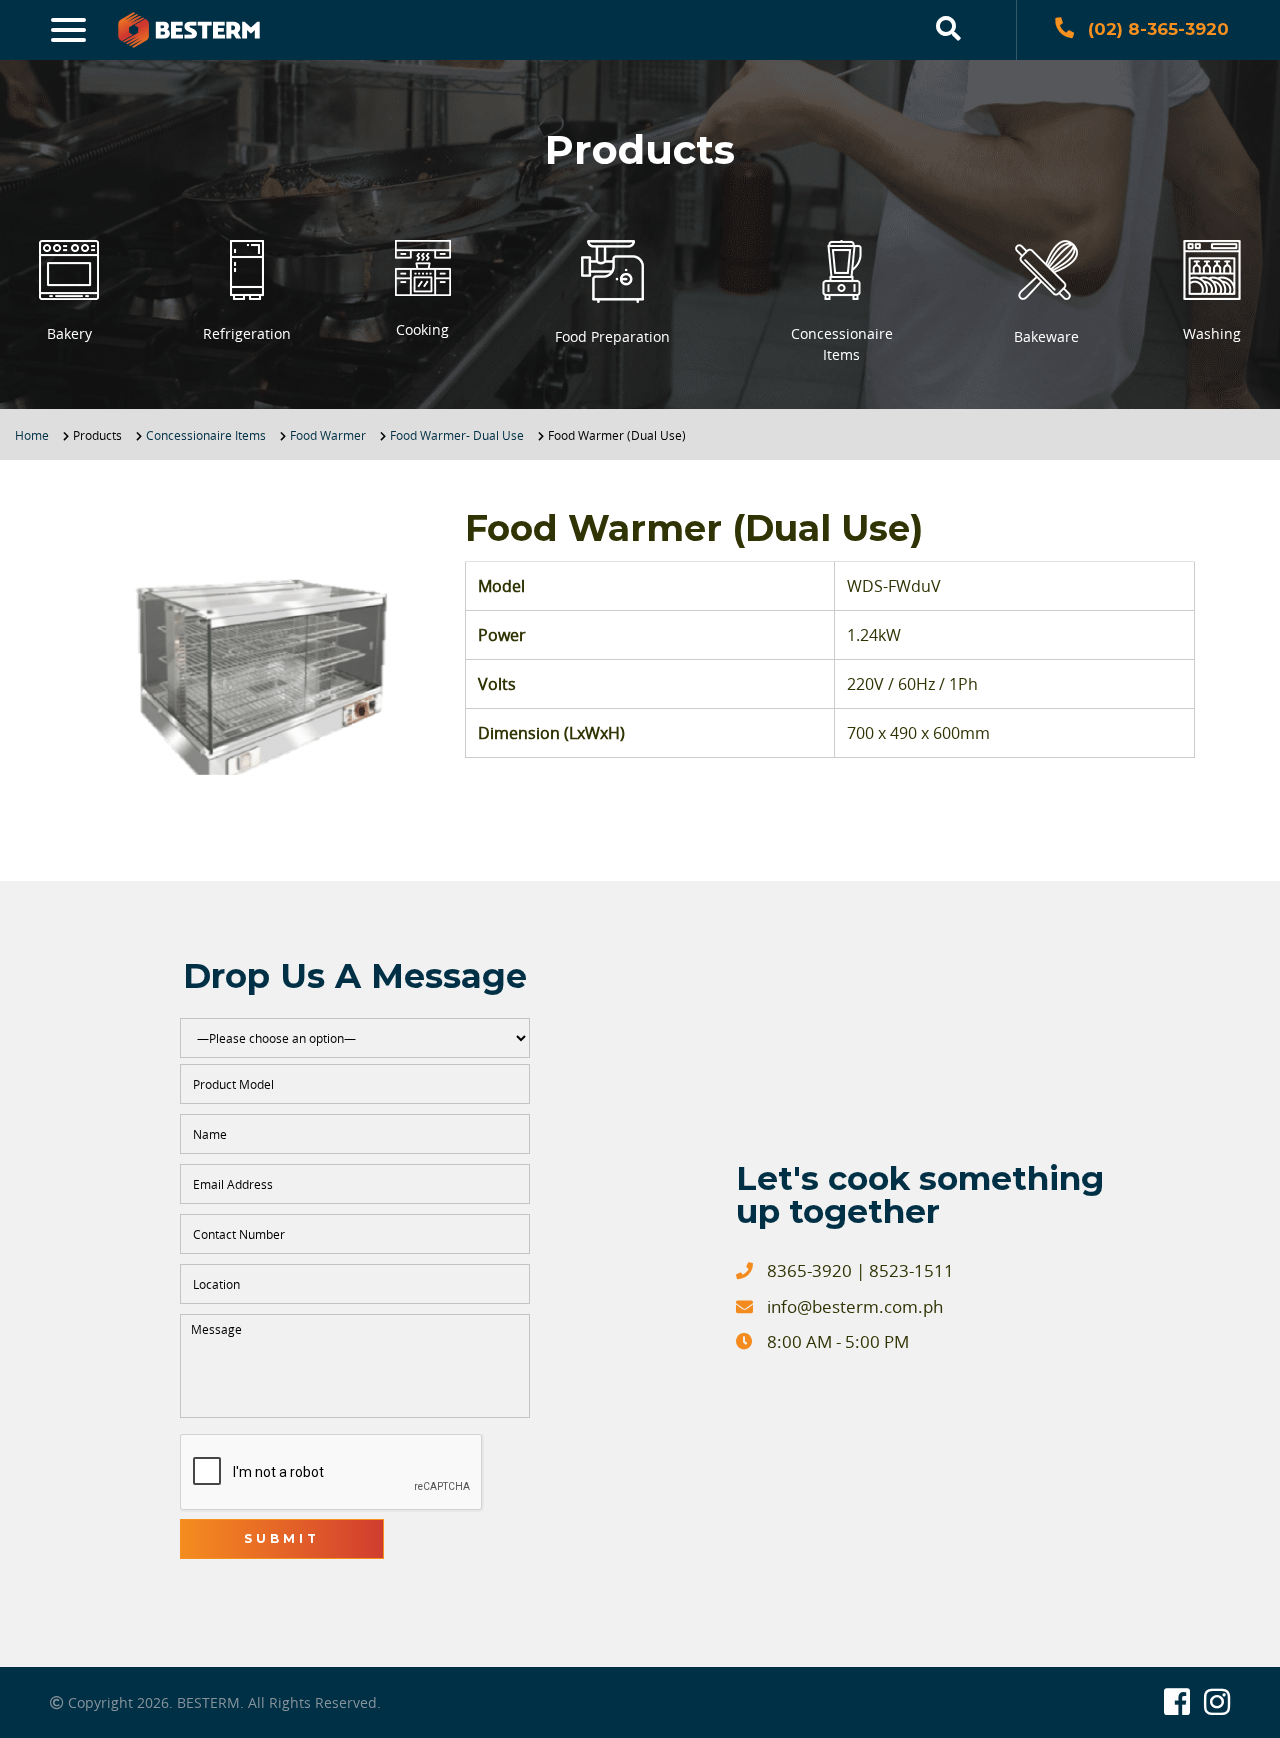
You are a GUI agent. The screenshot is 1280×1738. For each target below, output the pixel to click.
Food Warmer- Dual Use (457, 435)
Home (32, 435)
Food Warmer (328, 435)
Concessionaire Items (206, 435)
